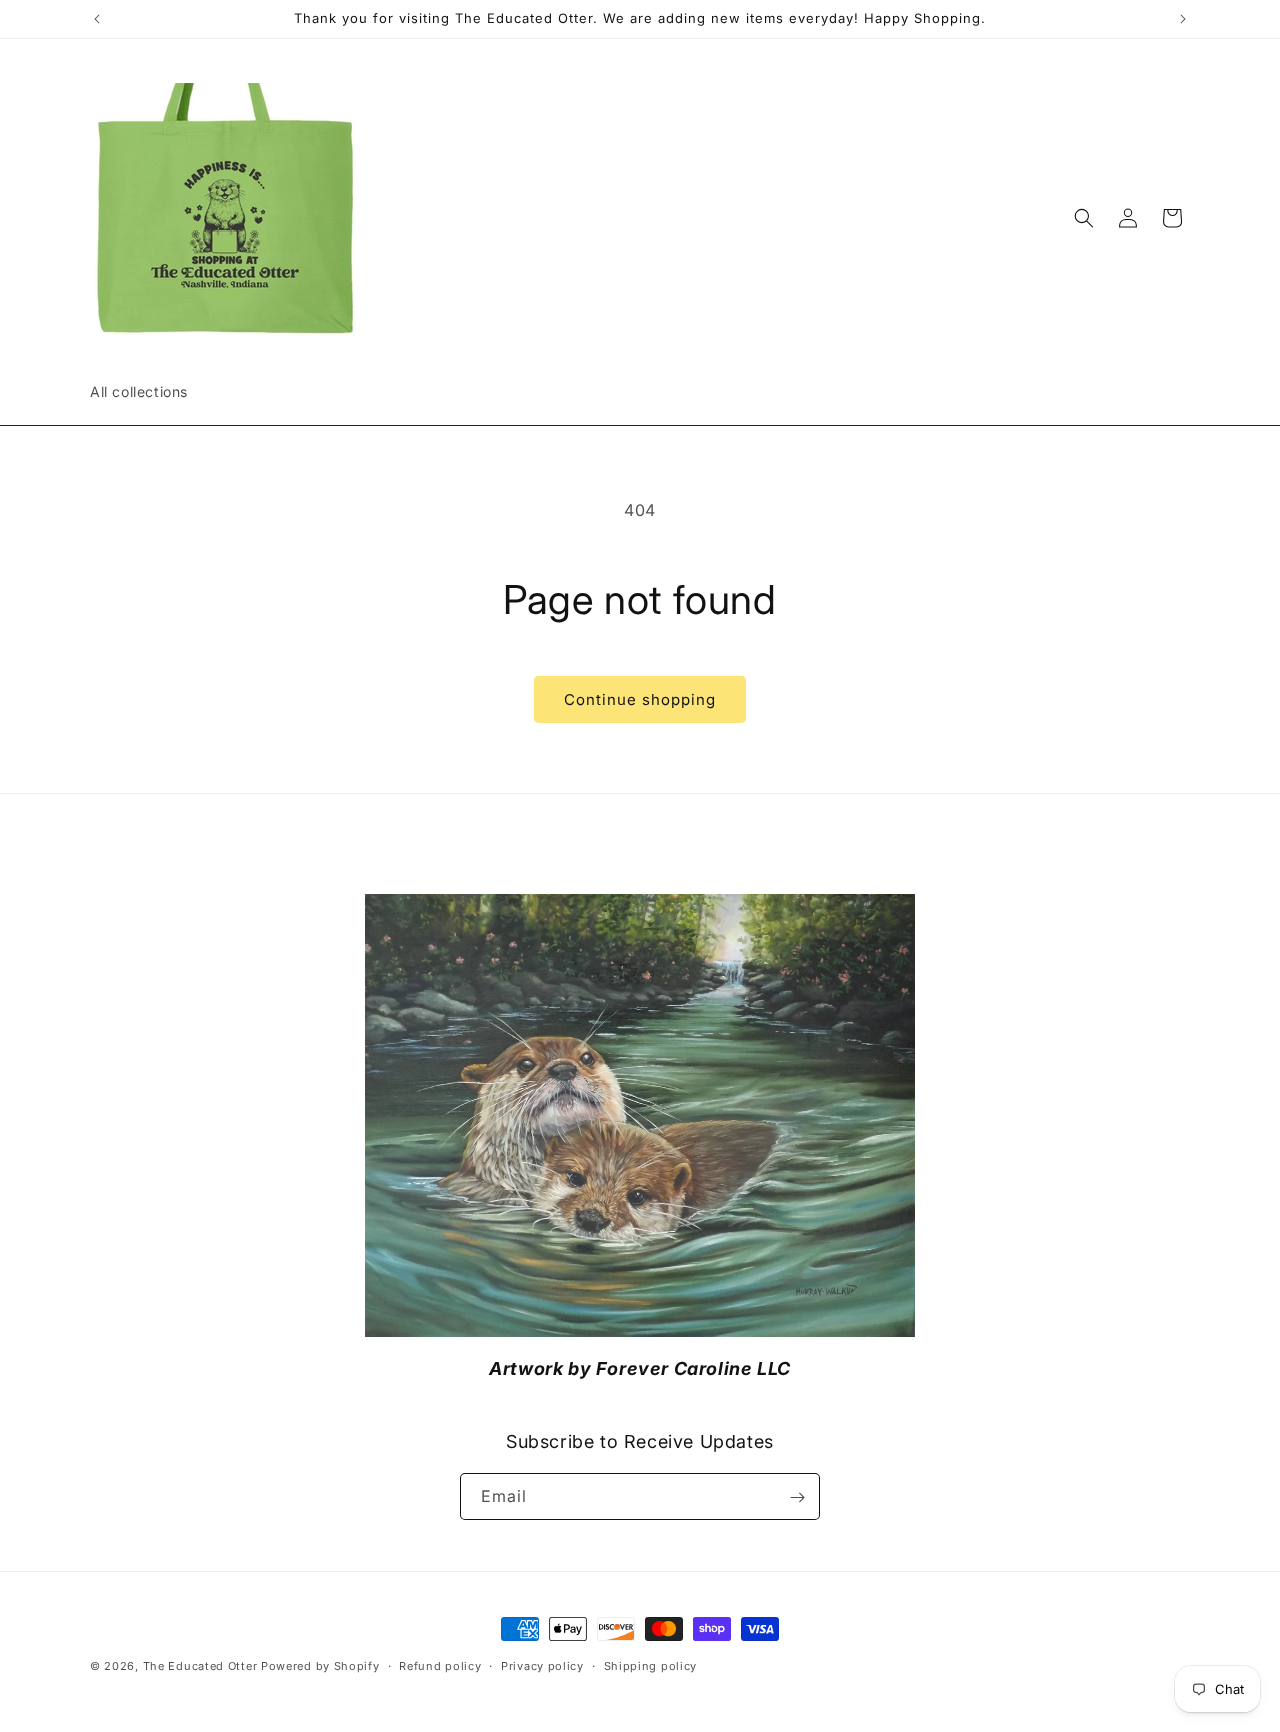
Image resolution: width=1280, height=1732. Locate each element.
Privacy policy (542, 1666)
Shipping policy (651, 1666)
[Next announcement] (1183, 19)
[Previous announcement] (97, 19)
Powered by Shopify (320, 1666)
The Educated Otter (200, 1666)
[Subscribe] (797, 1497)
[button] (1084, 218)
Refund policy (440, 1666)
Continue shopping (640, 699)
